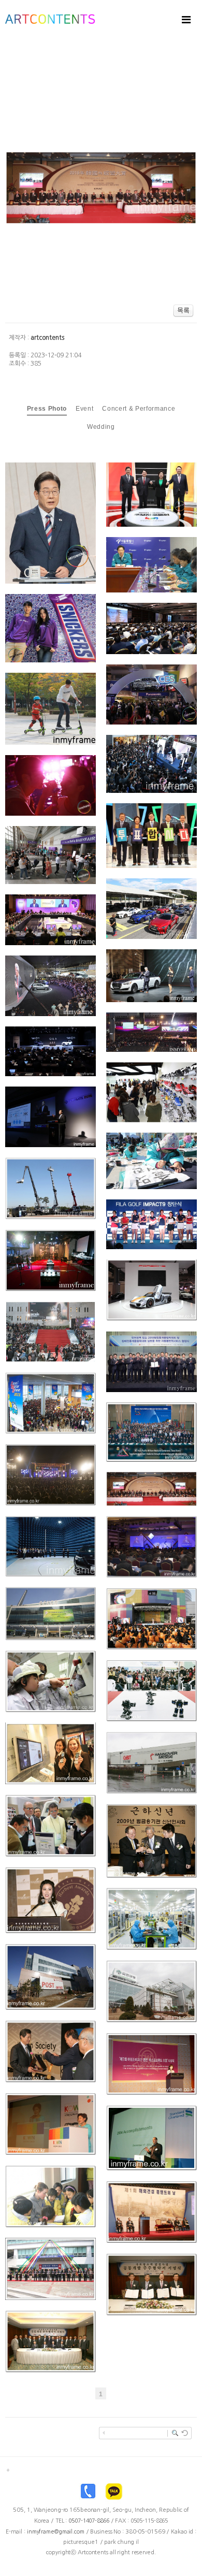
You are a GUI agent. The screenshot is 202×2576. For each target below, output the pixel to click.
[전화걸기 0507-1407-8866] (88, 2494)
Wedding (101, 427)
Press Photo (47, 409)
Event (84, 409)
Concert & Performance (139, 409)
